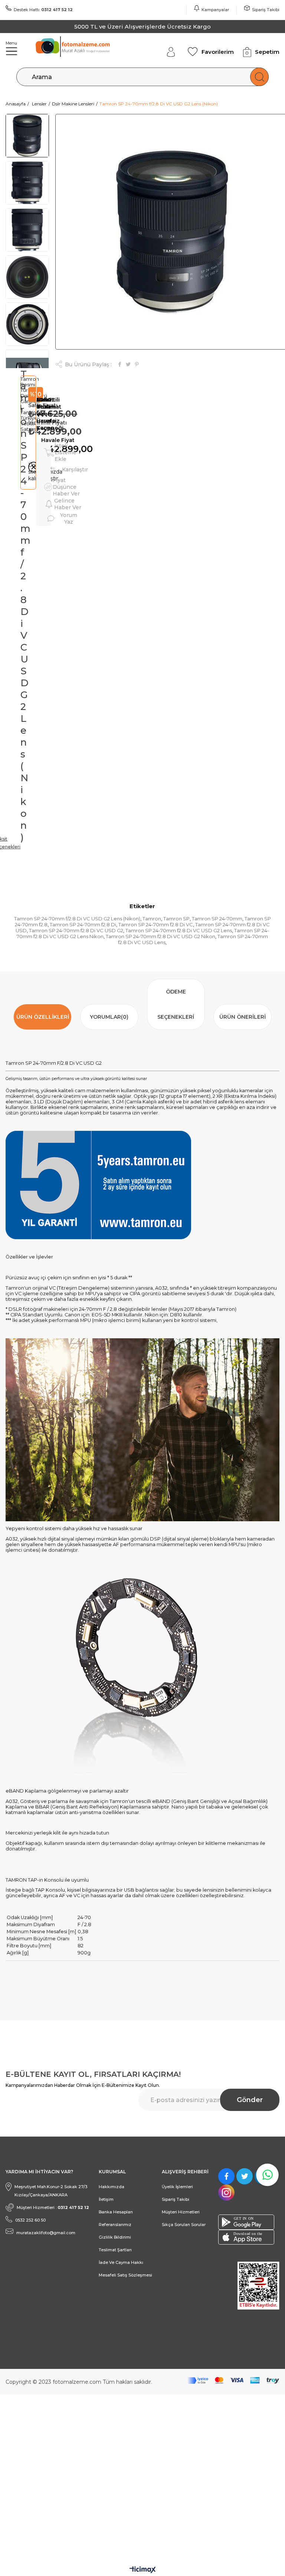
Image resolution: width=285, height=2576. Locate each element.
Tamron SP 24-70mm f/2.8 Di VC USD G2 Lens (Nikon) (77, 919)
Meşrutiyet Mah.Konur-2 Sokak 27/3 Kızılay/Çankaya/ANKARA (51, 2191)
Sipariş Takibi (266, 10)
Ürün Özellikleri (43, 1017)
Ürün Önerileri (243, 1017)
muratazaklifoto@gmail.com (46, 2233)
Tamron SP (176, 919)
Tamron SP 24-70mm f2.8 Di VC (156, 924)
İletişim (106, 2199)
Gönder (250, 2100)
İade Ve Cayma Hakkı (121, 2262)
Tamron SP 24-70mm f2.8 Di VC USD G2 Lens (179, 930)
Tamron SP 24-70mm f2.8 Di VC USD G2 (76, 930)
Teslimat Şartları (115, 2250)
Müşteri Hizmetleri (181, 2212)
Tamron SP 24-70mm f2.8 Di (83, 924)
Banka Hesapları (116, 2212)
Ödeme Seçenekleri (176, 1004)
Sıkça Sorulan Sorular (184, 2225)
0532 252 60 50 (30, 2220)
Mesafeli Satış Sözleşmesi (125, 2275)
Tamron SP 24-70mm (217, 919)
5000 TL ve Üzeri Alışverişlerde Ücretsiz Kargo (143, 27)
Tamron (152, 919)
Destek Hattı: (43, 10)
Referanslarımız (115, 2225)
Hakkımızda (112, 2187)
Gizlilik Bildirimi (115, 2237)
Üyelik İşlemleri (177, 2187)
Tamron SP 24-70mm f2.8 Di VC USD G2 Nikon (160, 936)
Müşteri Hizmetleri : (53, 2207)
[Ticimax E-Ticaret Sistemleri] (143, 2570)
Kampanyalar (215, 10)
